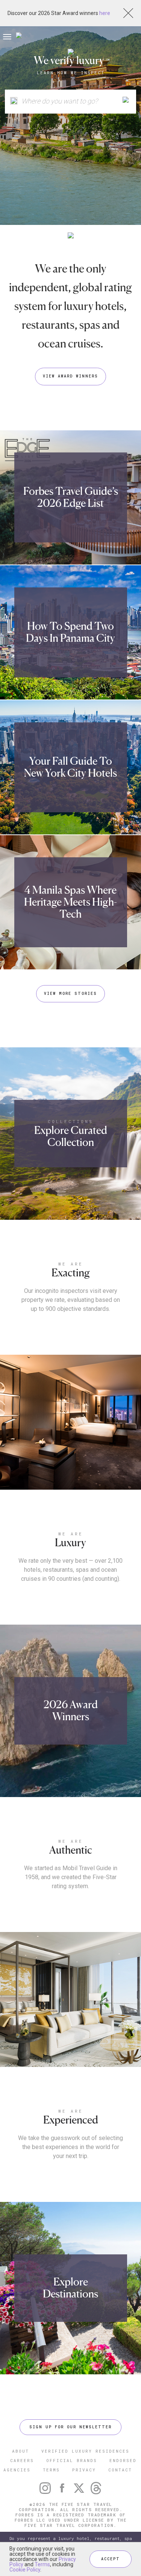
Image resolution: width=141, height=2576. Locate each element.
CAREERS (22, 2460)
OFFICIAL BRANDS (72, 2460)
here (105, 13)
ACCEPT (111, 2559)
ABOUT (20, 2451)
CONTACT (120, 2470)
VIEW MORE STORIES (70, 994)
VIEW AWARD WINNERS (70, 376)
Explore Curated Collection (71, 1136)
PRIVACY (84, 2470)
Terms (42, 2564)
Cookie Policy (25, 2570)
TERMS (51, 2470)
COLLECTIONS (70, 1121)
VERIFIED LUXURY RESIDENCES (85, 2451)
